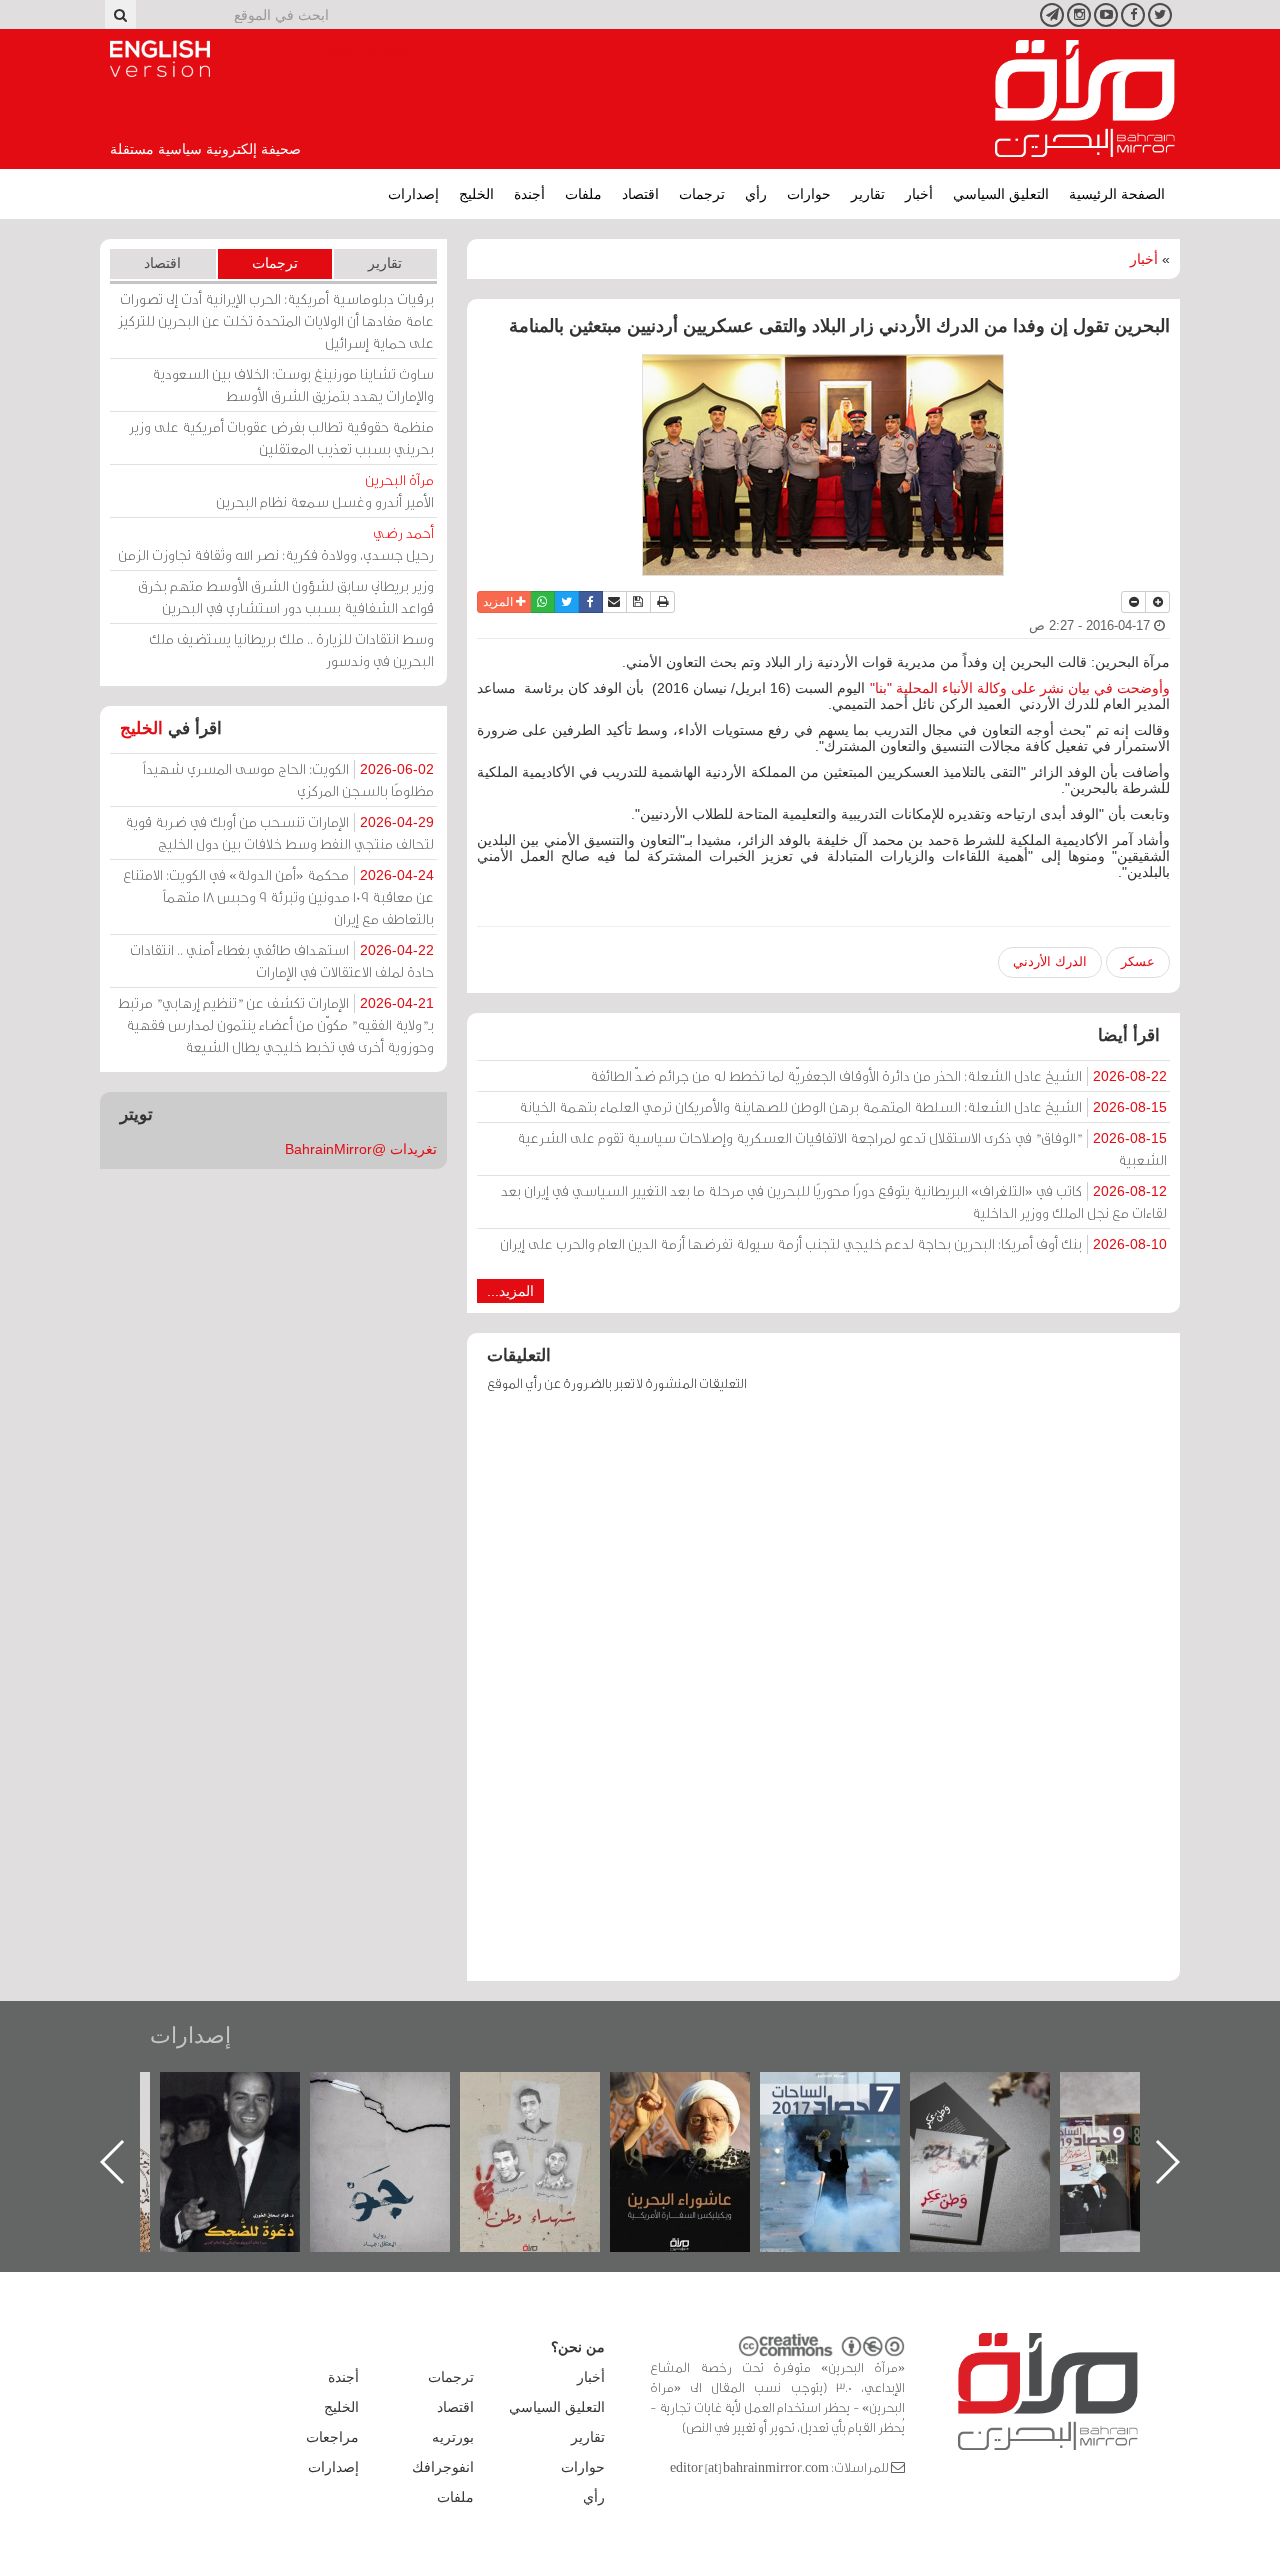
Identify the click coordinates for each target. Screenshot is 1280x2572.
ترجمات (702, 194)
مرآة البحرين (1085, 99)
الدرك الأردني (1050, 961)
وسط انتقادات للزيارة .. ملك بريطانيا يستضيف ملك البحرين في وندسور (291, 649)
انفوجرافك (443, 2467)
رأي (756, 194)
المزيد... (510, 1291)
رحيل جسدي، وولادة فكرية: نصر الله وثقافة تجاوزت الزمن (276, 543)
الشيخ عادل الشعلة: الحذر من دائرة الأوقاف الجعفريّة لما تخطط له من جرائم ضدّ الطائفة (878, 1075)
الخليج (476, 194)
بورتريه (453, 2437)
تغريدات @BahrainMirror (361, 1149)
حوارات (809, 194)
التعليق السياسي (1001, 194)
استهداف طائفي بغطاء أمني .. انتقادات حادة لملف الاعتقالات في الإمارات (282, 960)
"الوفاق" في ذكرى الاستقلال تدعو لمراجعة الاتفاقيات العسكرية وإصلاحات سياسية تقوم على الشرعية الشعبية (842, 1148)
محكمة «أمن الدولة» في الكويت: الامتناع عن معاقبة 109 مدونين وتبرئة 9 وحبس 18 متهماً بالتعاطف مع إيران (278, 896)
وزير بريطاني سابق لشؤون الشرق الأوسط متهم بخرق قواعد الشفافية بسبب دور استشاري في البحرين (286, 596)
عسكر (1138, 961)
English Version (160, 59)
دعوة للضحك (230, 2093)
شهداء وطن (530, 2093)
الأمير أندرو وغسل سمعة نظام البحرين (325, 490)
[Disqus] (823, 1696)
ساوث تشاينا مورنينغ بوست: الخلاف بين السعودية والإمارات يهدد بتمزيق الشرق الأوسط (293, 384)
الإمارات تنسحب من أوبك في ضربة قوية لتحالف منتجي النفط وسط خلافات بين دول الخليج (279, 832)
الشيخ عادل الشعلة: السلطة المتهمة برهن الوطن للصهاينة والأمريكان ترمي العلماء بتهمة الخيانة (843, 1106)
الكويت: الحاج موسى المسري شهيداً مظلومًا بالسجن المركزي (288, 779)
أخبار (919, 194)
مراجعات (332, 2437)
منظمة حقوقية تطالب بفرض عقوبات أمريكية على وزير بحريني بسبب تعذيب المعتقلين (281, 437)
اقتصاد (640, 194)
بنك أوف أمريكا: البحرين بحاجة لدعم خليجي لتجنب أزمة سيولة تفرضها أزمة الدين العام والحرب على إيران (833, 1243)
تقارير (868, 194)
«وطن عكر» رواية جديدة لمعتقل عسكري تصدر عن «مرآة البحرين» (980, 2129)
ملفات (583, 194)
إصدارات (413, 194)
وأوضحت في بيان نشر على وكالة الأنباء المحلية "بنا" (1020, 688)
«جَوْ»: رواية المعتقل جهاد (380, 2105)
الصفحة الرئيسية (1117, 194)
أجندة (529, 194)
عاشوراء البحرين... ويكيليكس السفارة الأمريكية (680, 2117)
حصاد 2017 (830, 2093)
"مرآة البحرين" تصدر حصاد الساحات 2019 (1130, 2117)
